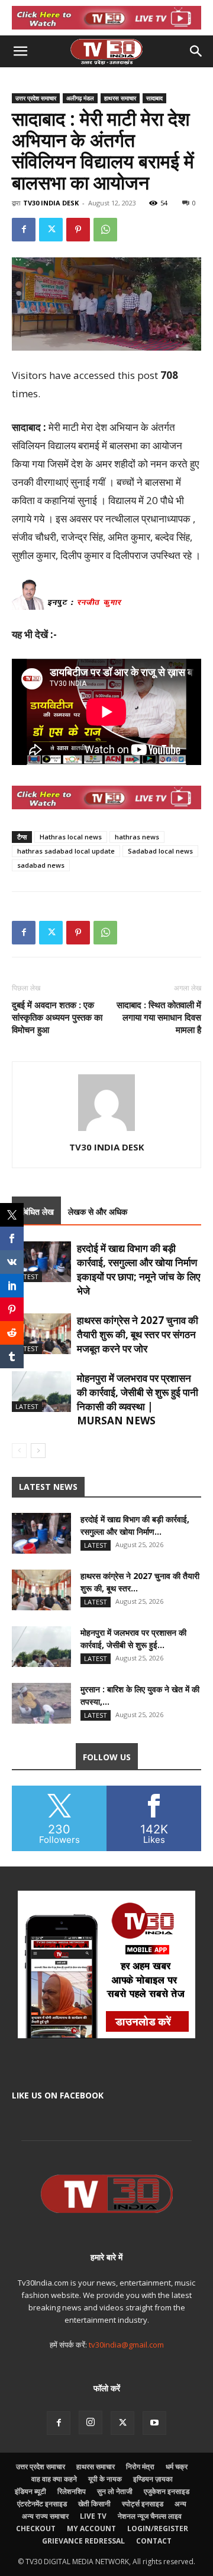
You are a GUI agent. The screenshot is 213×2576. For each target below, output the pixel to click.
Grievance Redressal (83, 2541)
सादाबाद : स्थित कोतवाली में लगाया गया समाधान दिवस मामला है (159, 1017)
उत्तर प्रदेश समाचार (36, 98)
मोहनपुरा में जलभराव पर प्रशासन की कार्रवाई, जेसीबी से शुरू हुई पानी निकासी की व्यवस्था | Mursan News (138, 1399)
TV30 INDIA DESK (51, 203)
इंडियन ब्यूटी (30, 2491)
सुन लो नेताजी (115, 2491)
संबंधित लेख (36, 1212)
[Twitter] (51, 230)
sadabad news (41, 865)
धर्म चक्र (177, 2467)
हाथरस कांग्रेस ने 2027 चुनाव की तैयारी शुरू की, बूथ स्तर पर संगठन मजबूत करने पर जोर (138, 1334)
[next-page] (38, 1451)
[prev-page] (19, 1451)
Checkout (36, 2528)
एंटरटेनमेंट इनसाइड (42, 2504)
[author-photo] (106, 1131)
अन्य (180, 2504)
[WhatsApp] (105, 230)
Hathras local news (71, 837)
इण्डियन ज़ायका (153, 2479)
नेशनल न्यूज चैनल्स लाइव (150, 2516)
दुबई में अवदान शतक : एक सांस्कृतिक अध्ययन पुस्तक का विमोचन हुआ (57, 1017)
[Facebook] (24, 230)
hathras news (137, 837)
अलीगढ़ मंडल (80, 98)
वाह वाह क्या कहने (54, 2479)
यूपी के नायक (105, 2479)
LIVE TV (93, 2516)
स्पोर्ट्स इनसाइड (143, 2504)
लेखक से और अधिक (98, 1212)
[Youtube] (154, 2423)
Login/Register (158, 2528)
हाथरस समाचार (120, 98)
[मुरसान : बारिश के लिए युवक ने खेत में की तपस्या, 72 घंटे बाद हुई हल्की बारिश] (41, 1703)
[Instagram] (91, 2423)
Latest (27, 1276)
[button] (20, 51)
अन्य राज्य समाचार (45, 2516)
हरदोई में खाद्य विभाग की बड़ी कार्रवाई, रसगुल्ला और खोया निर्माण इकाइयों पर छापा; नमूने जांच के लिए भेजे (138, 1269)
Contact (154, 2541)
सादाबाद (154, 98)
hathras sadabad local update (66, 851)
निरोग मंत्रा (140, 2467)
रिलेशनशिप (72, 2491)
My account (91, 2528)
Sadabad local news (160, 851)
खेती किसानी (94, 2504)
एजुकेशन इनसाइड (167, 2491)
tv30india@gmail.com (126, 2345)
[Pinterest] (78, 230)
